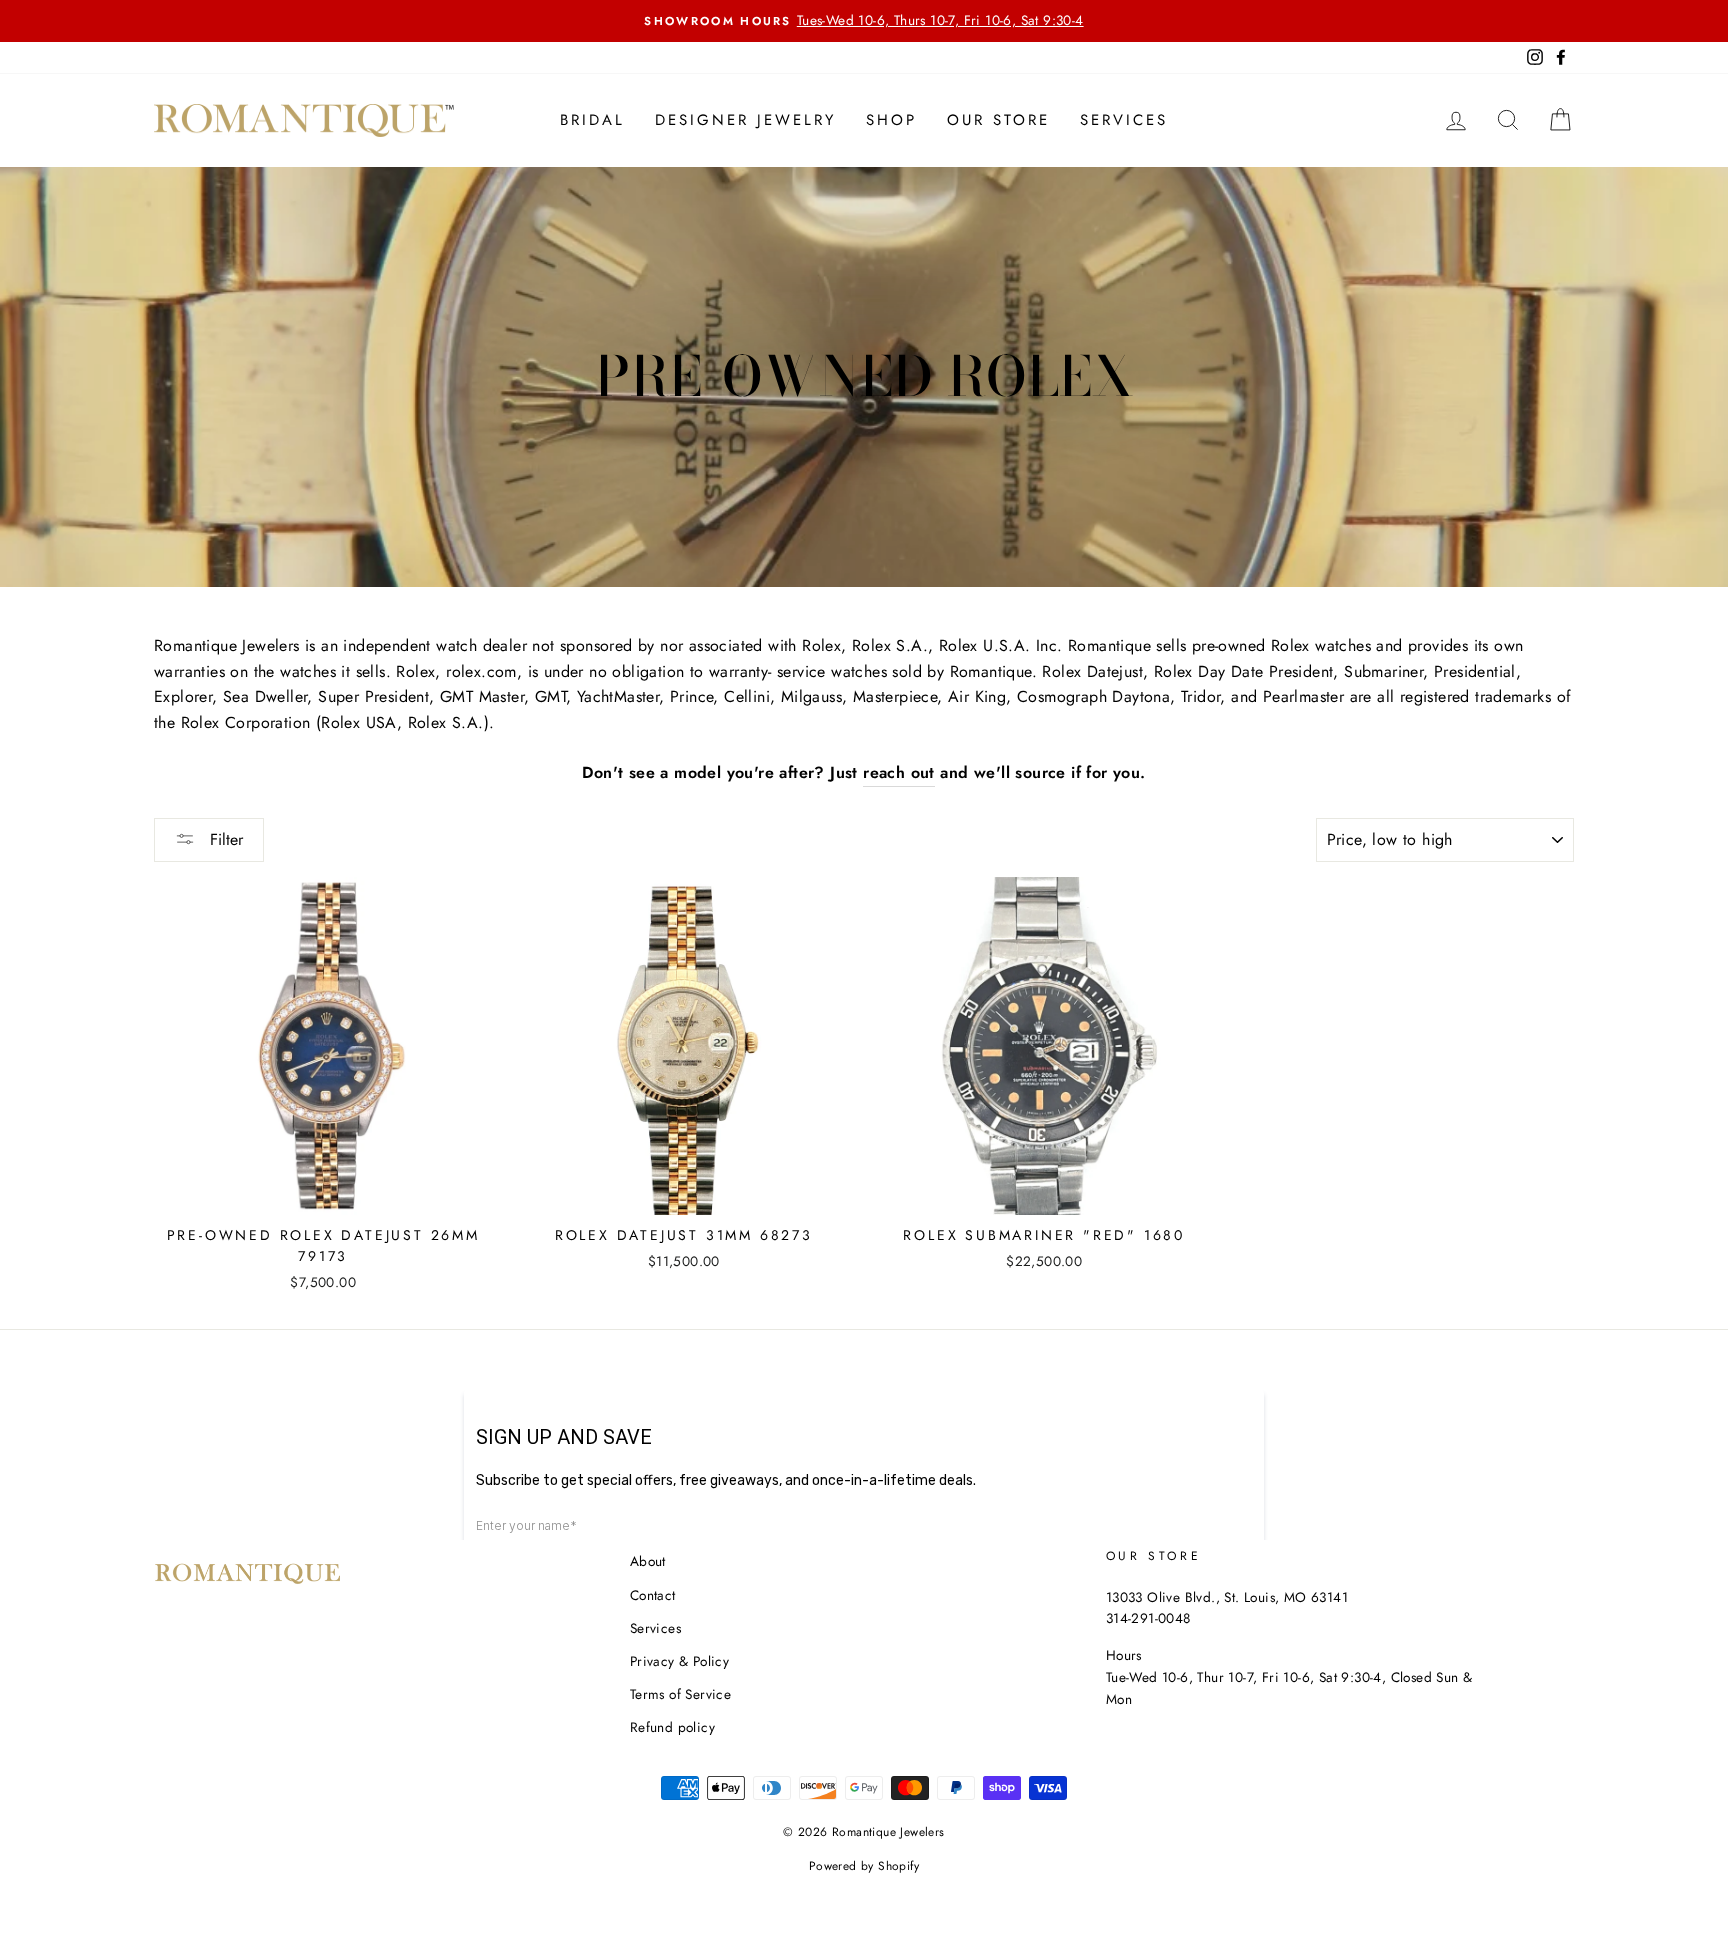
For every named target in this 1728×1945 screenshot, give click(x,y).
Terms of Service (680, 1694)
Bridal (592, 120)
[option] (864, 21)
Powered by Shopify (864, 1866)
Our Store (998, 120)
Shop (891, 120)
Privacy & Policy (679, 1661)
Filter (224, 839)
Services (1124, 120)
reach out (899, 772)
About (648, 1561)
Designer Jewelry (745, 120)
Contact (653, 1595)
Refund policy (672, 1727)
